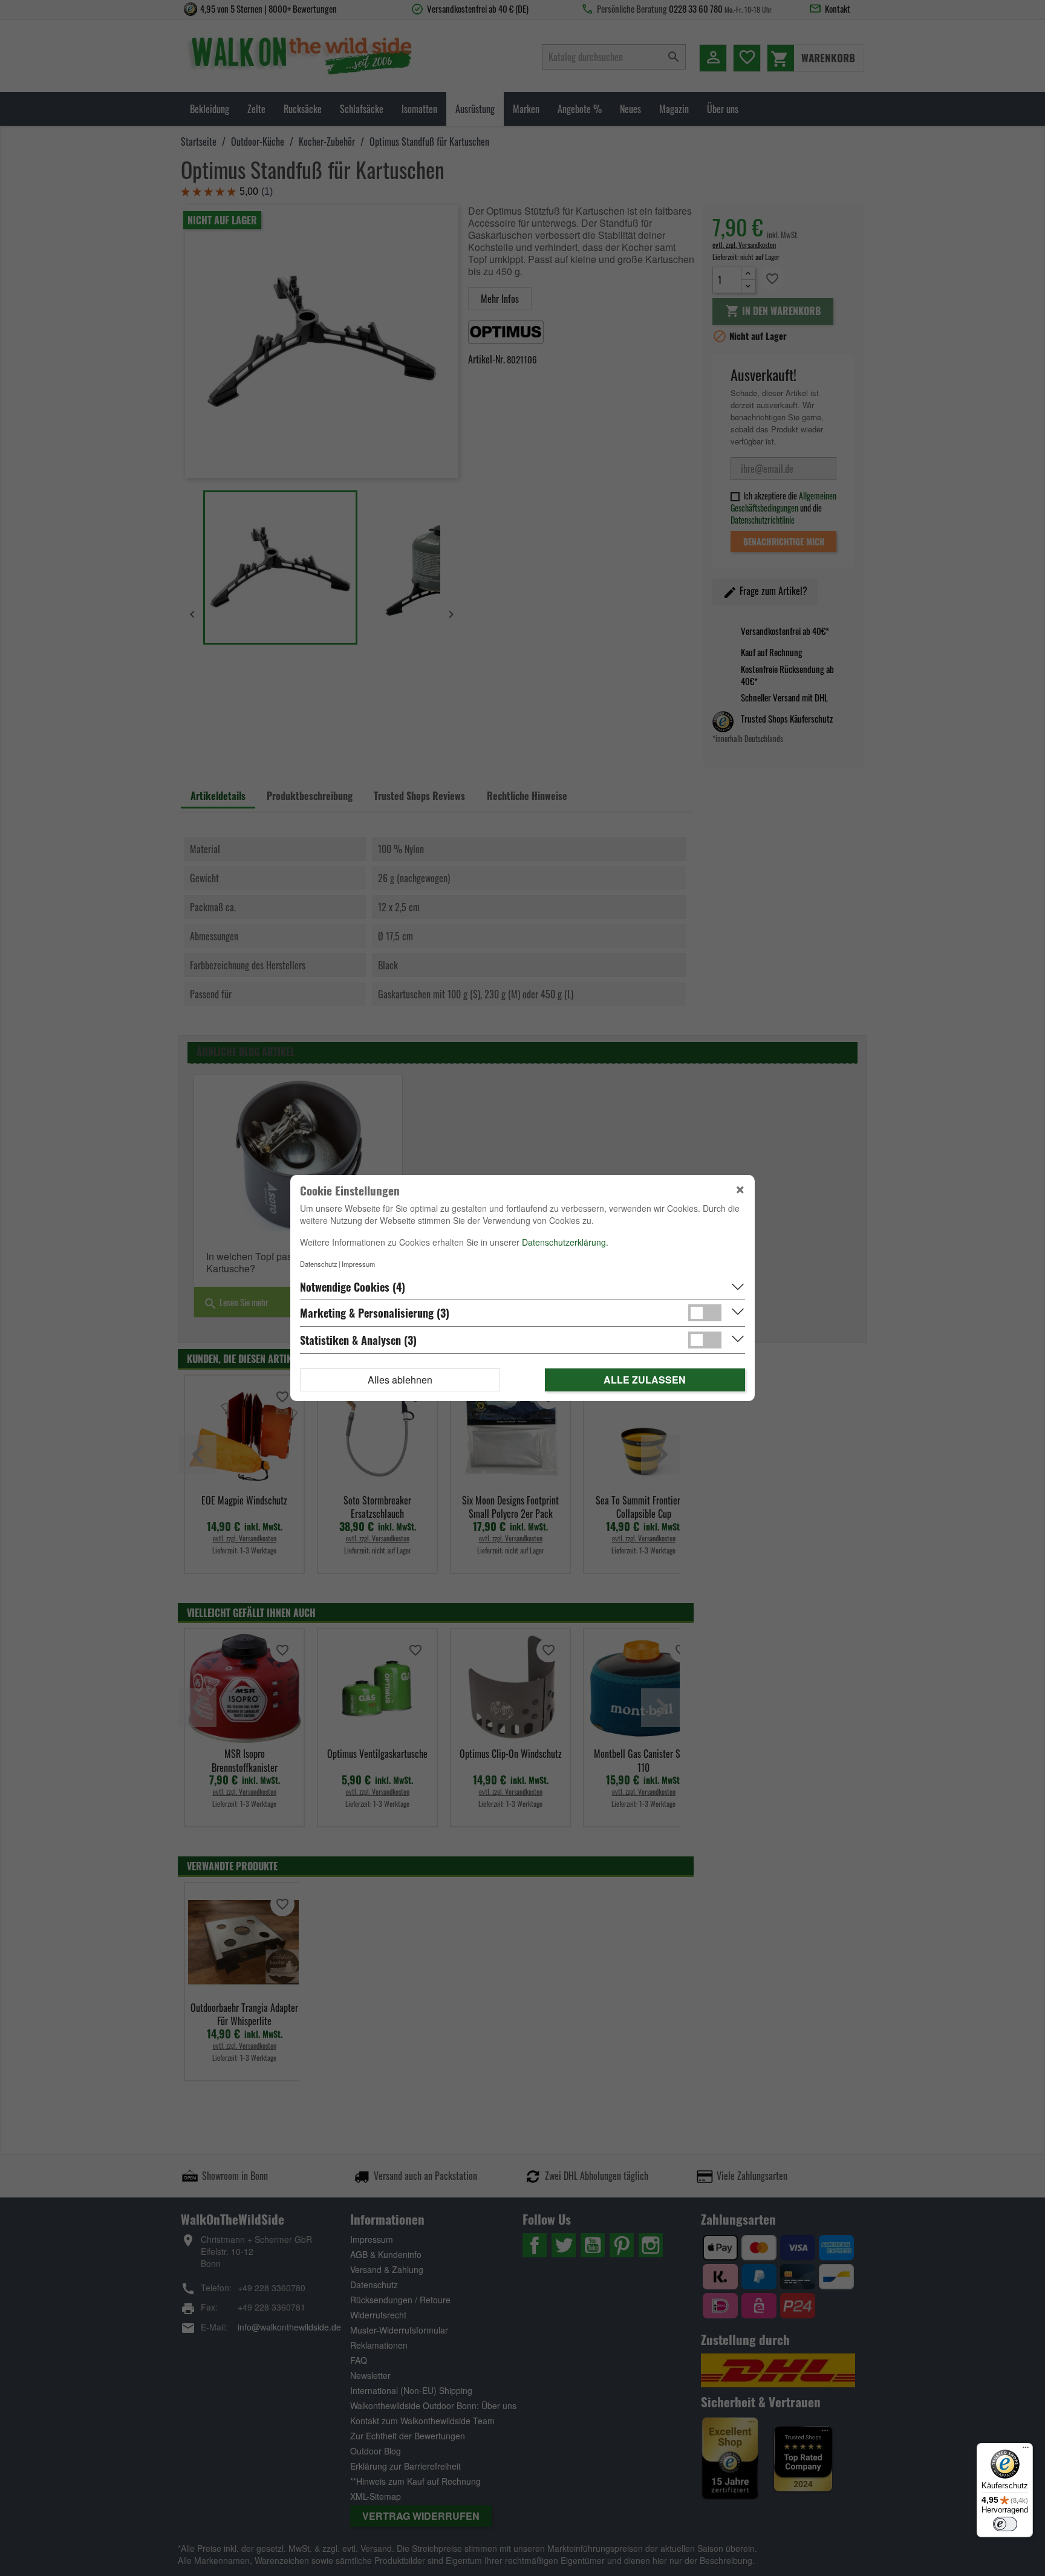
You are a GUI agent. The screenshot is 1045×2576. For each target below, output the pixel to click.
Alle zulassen (645, 1380)
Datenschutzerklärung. (565, 1242)
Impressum (358, 1264)
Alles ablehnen (400, 1380)
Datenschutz (319, 1264)
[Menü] (1026, 2450)
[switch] (1005, 2524)
